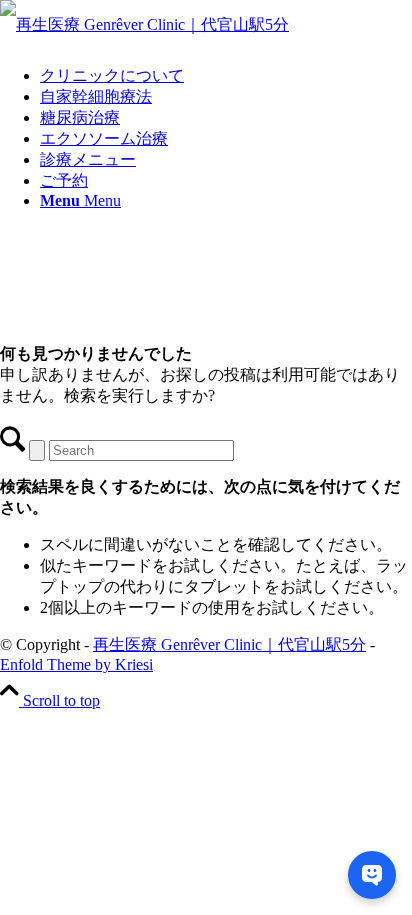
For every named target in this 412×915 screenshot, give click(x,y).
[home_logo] (144, 24)
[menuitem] (226, 76)
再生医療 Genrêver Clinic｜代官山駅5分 (229, 644)
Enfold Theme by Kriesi (76, 664)
